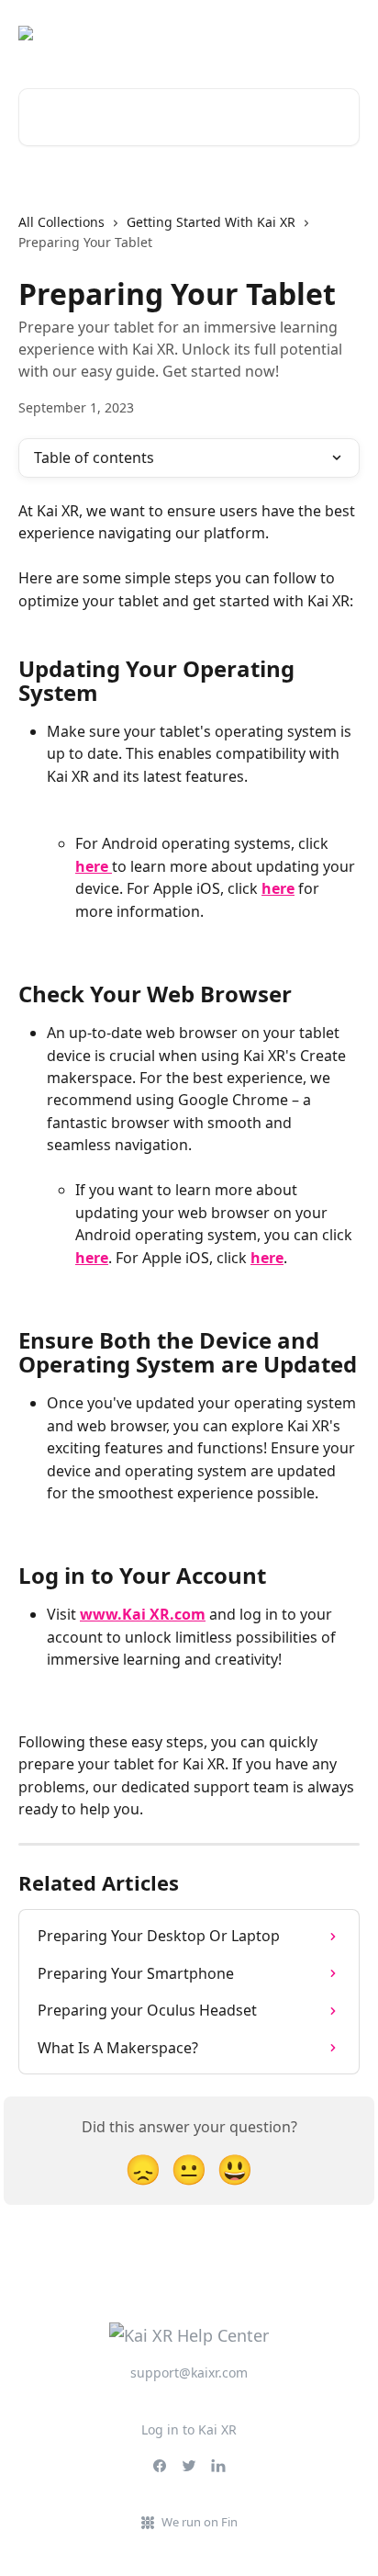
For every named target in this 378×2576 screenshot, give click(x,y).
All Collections (61, 222)
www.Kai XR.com (143, 1614)
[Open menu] (343, 33)
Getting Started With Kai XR (211, 222)
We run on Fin (200, 2522)
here (94, 866)
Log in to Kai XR (189, 2429)
